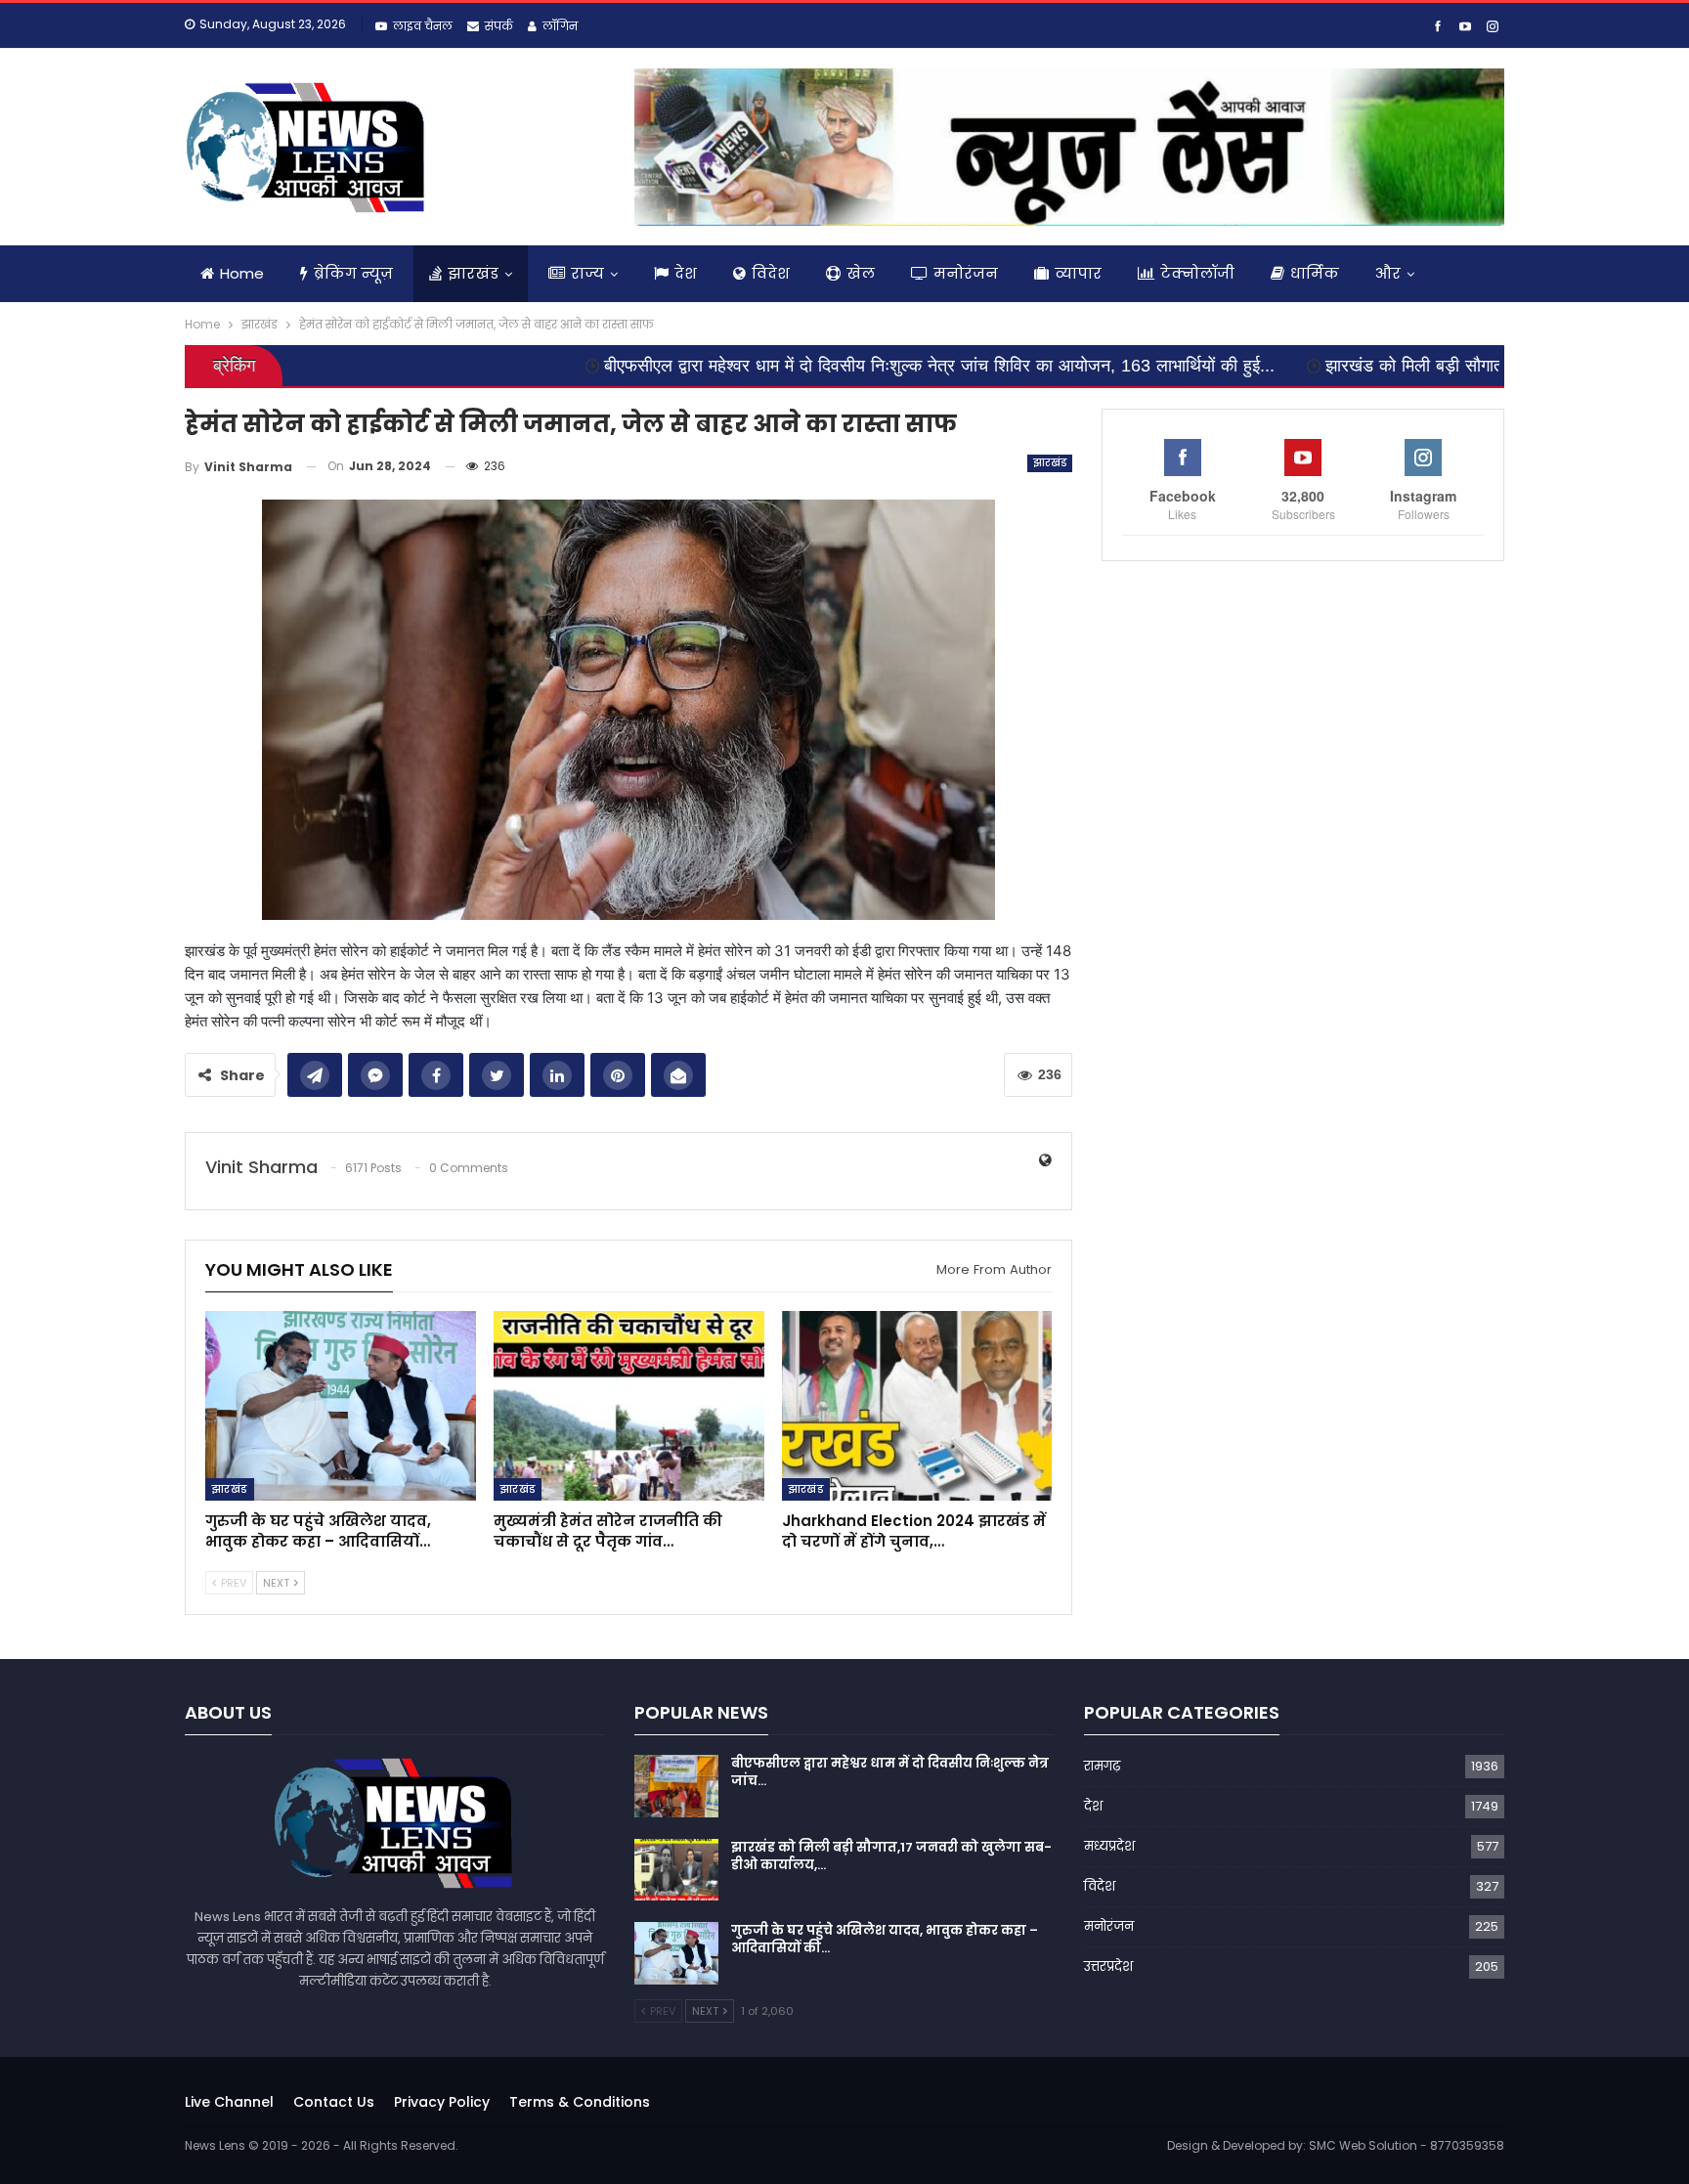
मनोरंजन (966, 273)
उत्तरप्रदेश (1108, 1966)
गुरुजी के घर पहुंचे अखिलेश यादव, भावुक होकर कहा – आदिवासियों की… (885, 1939)
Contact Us (334, 2102)
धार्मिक (1315, 273)
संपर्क (499, 26)
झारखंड (473, 273)
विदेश (771, 273)
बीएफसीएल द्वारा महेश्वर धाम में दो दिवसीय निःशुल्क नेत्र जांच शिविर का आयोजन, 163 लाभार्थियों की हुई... (783, 366)
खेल (861, 273)
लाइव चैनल (423, 26)
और (1388, 273)
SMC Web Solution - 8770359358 (1407, 2145)
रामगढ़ (1102, 1766)
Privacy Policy (442, 2102)
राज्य (587, 273)
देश (686, 273)
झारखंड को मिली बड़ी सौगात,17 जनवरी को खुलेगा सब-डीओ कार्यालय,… (891, 1856)
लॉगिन (560, 26)
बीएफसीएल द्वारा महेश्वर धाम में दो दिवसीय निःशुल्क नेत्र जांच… (890, 1772)
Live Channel (229, 2102)
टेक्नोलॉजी (1197, 273)
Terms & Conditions (580, 2102)
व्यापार (1078, 273)
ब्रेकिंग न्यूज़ (353, 273)
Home (242, 273)
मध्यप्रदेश (1109, 1846)
